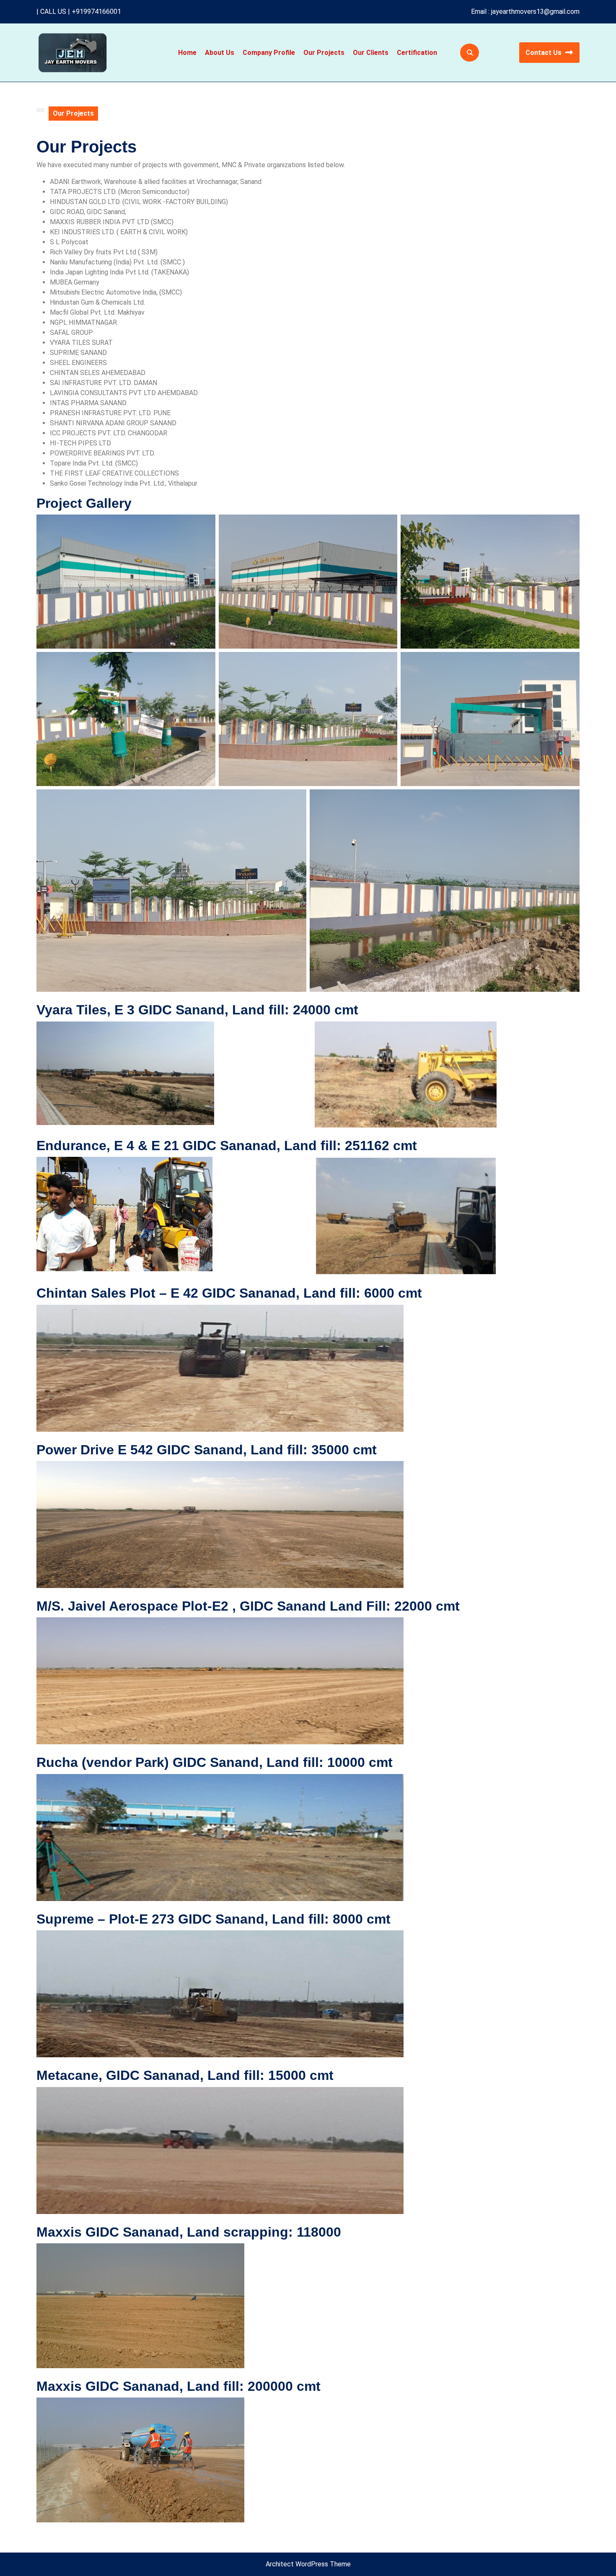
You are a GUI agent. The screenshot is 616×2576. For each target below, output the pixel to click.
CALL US (53, 12)
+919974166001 (96, 12)
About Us (220, 53)
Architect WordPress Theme (308, 2564)
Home (187, 53)
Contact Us (544, 53)
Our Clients (371, 53)
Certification (417, 53)
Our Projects (324, 53)
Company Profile (269, 53)
